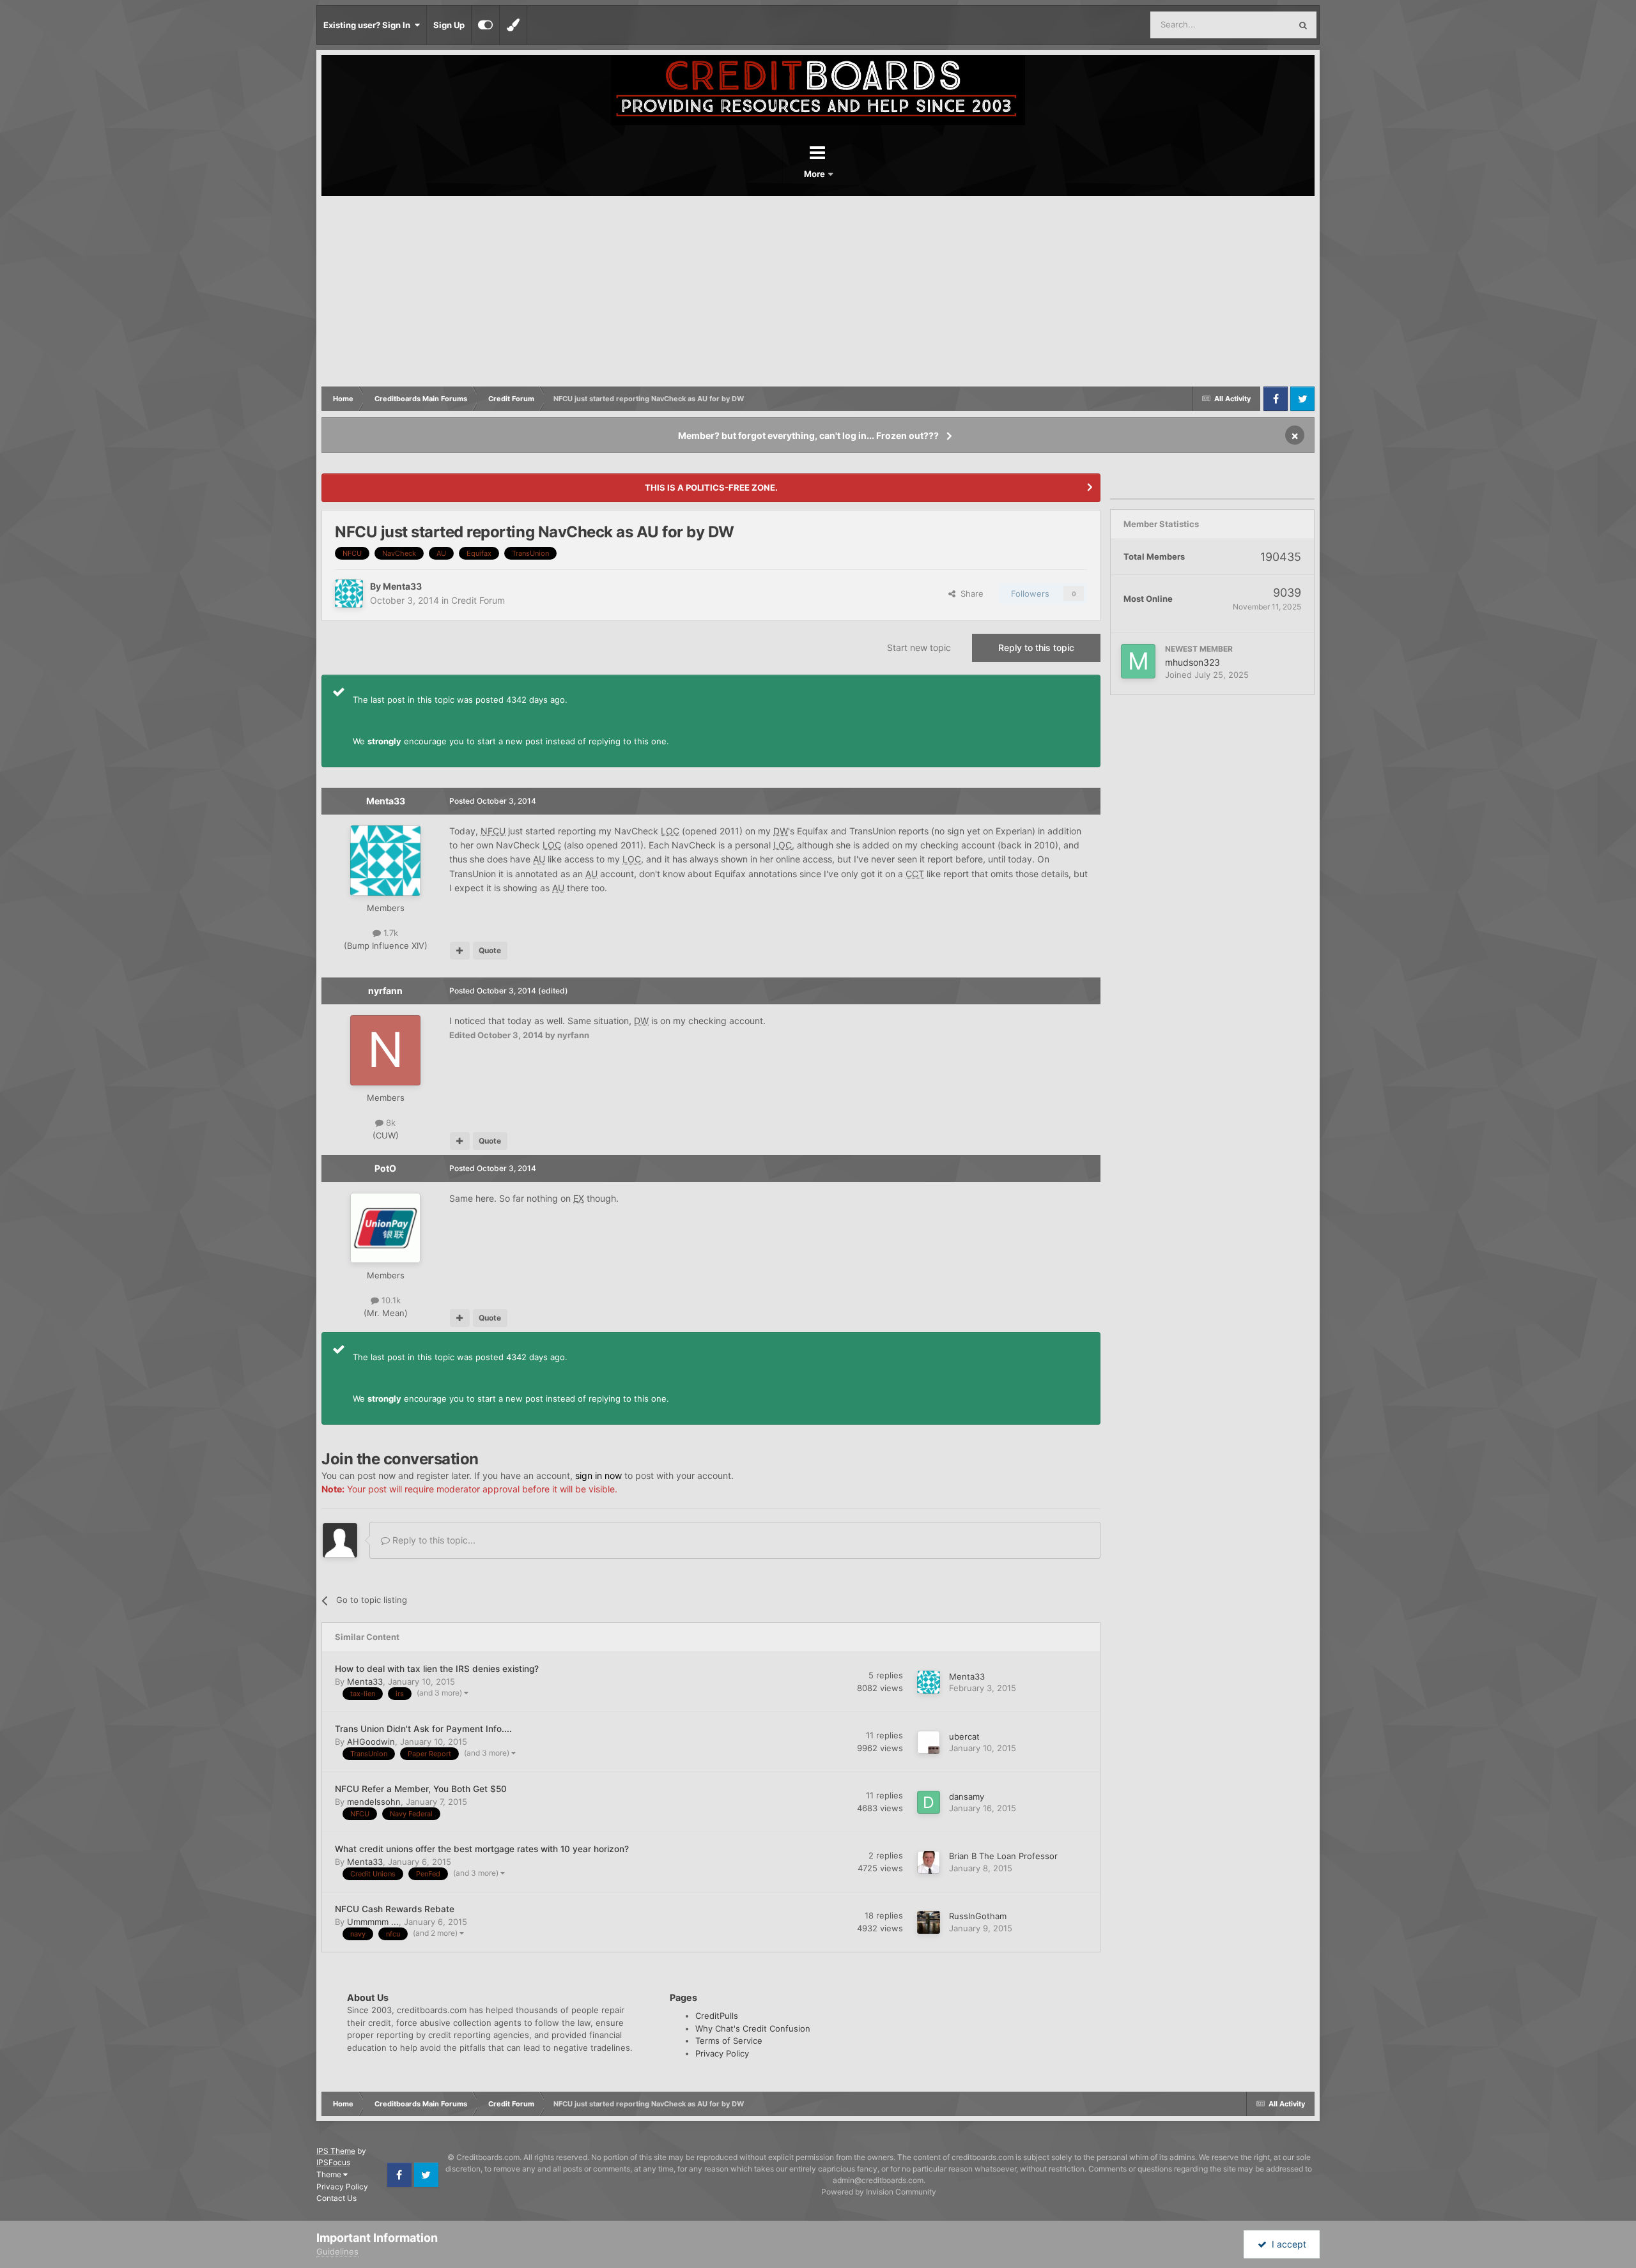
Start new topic (919, 647)
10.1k (390, 1300)
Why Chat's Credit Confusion (753, 2028)
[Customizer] (485, 25)
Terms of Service (729, 2041)
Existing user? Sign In (369, 25)
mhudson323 (1192, 662)
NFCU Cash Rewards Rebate (395, 1909)
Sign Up (449, 25)
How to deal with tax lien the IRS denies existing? (437, 1669)
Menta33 (402, 586)
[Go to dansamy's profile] (929, 1802)
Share (969, 594)
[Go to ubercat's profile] (929, 1742)
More (815, 174)
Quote (490, 950)
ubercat (964, 1736)
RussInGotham (978, 1916)
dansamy (967, 1797)
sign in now (598, 1475)
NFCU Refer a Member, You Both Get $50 (421, 1789)
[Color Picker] (513, 25)
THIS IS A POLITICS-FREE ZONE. (711, 487)
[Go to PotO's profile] (385, 1228)
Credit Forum (478, 600)
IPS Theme (336, 2151)
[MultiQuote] (460, 951)
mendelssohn (374, 1802)
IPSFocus (333, 2162)
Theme (330, 2174)
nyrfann (385, 991)
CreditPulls (717, 2016)
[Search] (1303, 25)
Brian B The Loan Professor (1003, 1856)
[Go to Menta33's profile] (349, 594)
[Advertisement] (818, 292)
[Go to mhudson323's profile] (1138, 661)
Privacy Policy (722, 2053)
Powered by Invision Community (879, 2192)
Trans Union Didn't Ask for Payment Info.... (423, 1729)
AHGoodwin (371, 1742)
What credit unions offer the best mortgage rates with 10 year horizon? (482, 1849)
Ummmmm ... (373, 1922)
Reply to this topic (1036, 647)
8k (390, 1123)
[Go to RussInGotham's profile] (929, 1922)
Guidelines (337, 2251)
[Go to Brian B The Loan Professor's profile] (929, 1862)
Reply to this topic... (433, 1540)
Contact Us (336, 2198)
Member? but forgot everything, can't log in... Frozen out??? (808, 435)
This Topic (1254, 25)
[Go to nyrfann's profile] (385, 1050)
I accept (1286, 2244)
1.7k (390, 933)
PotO (385, 1168)
